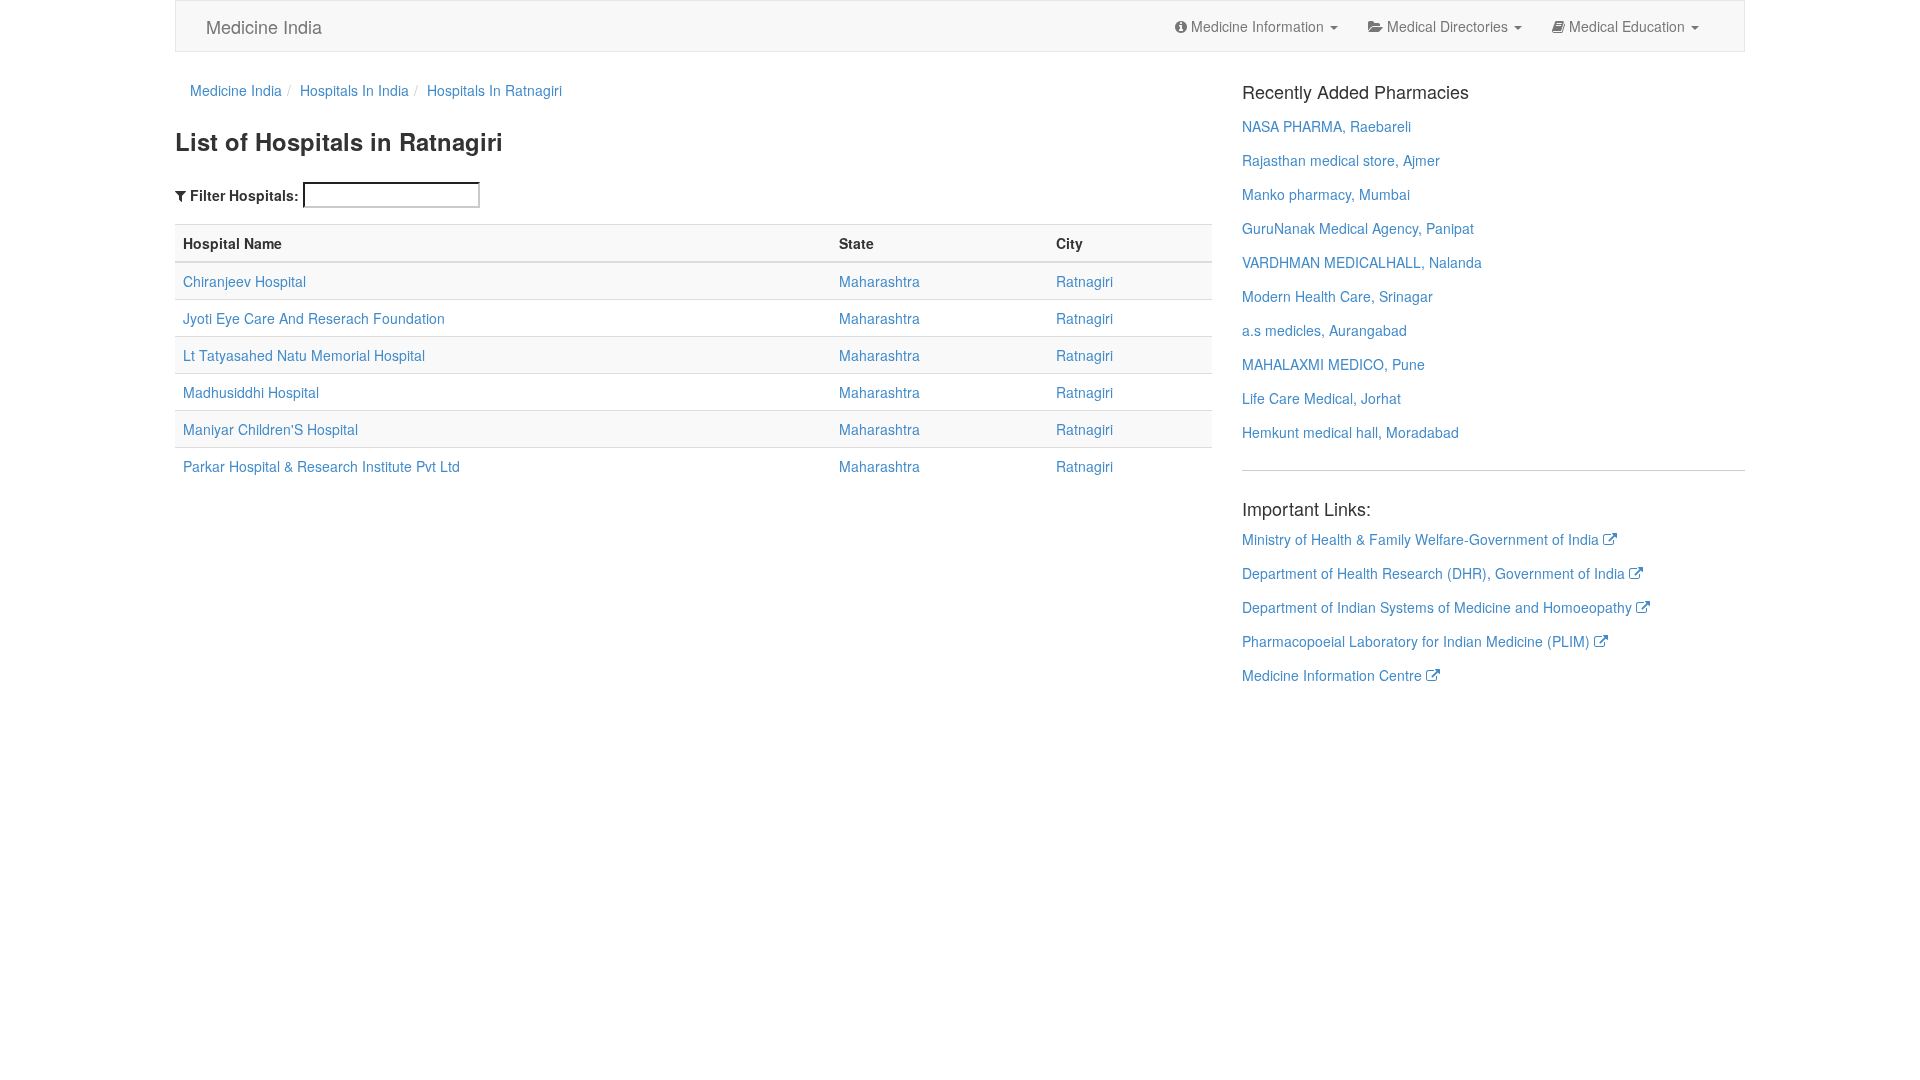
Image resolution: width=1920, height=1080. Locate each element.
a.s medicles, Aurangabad (1324, 330)
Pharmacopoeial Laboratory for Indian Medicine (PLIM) (1418, 641)
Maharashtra (879, 281)
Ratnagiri (1084, 281)
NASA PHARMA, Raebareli (1326, 126)
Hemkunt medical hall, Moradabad (1350, 432)
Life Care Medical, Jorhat (1321, 398)
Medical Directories (1447, 26)
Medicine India (264, 26)
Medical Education (1627, 26)
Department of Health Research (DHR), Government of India (1435, 573)
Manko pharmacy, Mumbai (1326, 194)
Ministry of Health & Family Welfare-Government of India (1422, 539)
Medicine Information (1257, 26)
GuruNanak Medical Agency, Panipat (1358, 228)
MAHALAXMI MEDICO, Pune (1333, 364)
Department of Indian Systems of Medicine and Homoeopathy (1439, 607)
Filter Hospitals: (244, 195)
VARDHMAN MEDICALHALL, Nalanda (1362, 262)
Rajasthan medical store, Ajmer (1341, 160)
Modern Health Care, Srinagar (1337, 296)
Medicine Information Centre (1334, 675)
